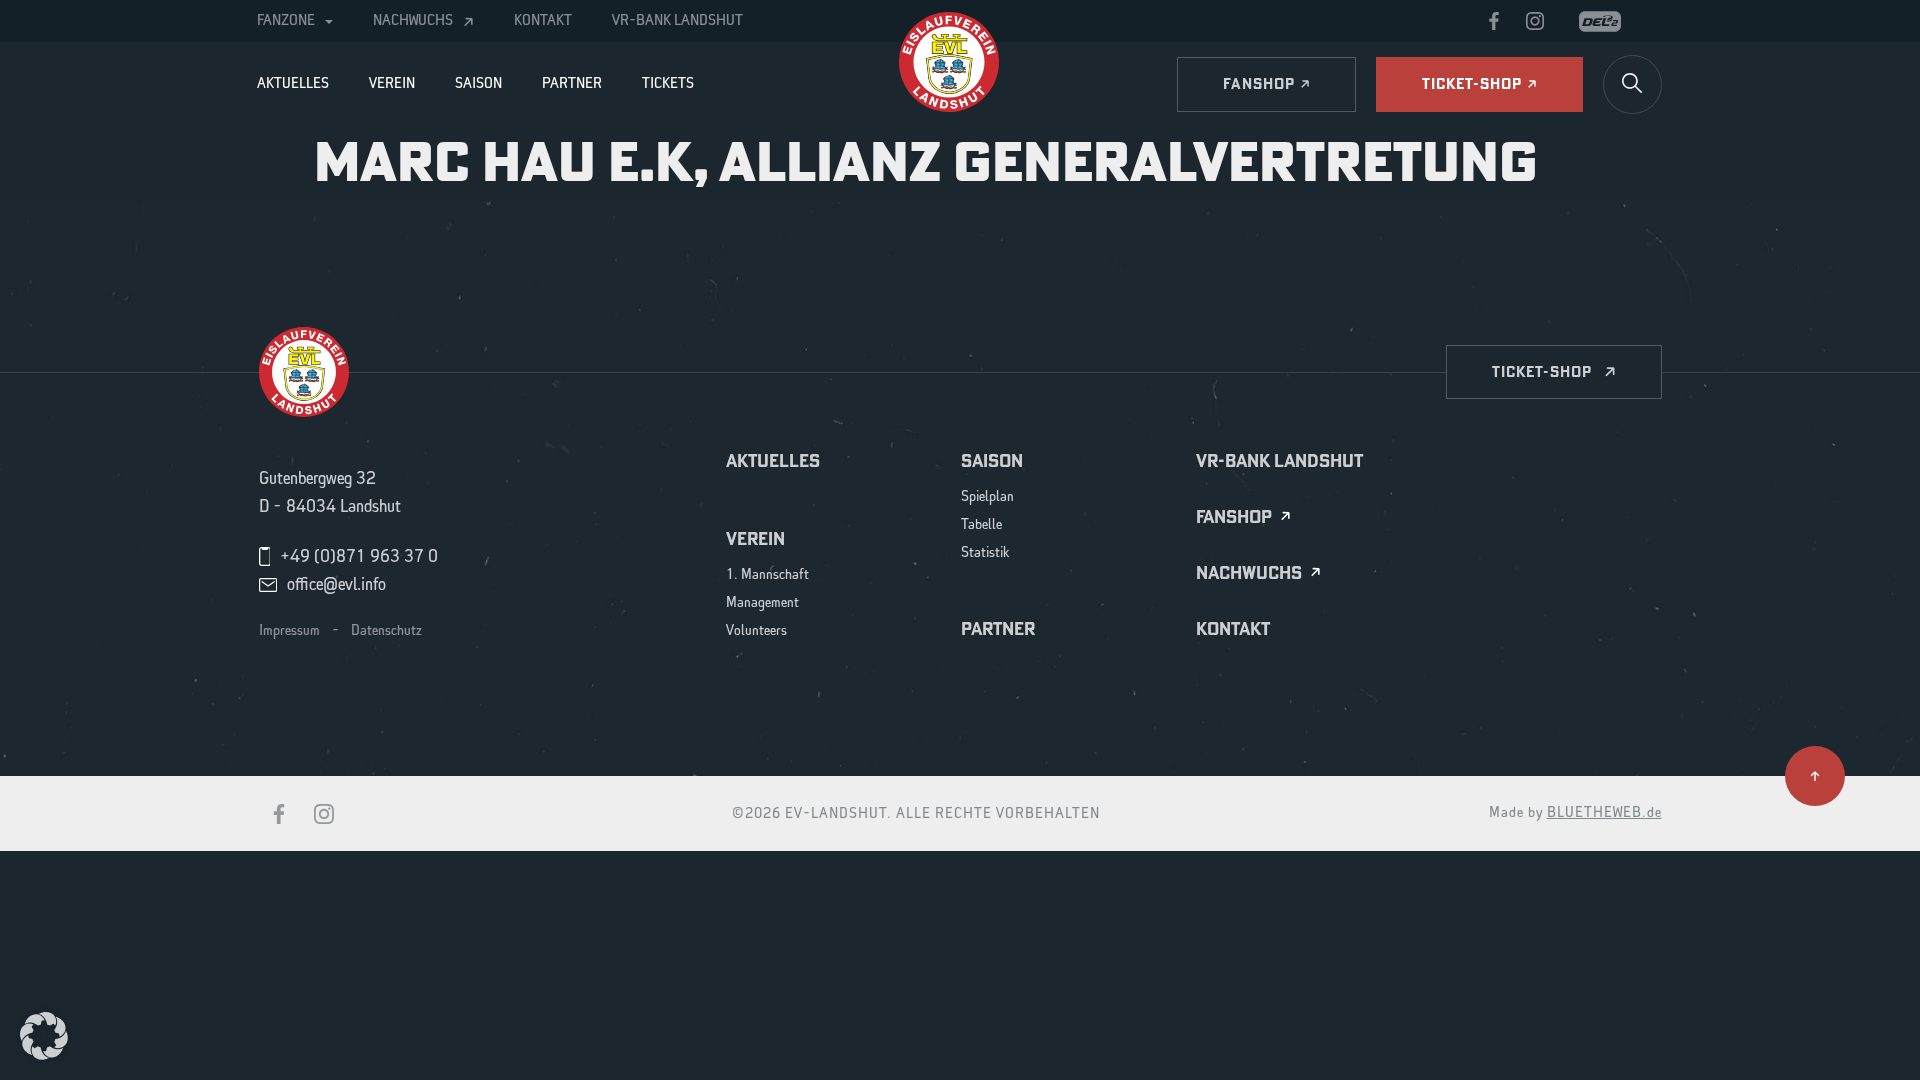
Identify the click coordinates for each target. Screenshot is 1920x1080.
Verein (392, 84)
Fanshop (1234, 517)
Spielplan (987, 497)
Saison (478, 84)
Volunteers (756, 631)
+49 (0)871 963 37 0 (359, 557)
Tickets (668, 84)
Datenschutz (386, 631)
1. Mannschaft (767, 575)
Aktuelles (293, 84)
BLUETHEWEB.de (1604, 813)
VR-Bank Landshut (677, 21)
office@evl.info (336, 585)
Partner (572, 84)
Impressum (289, 631)
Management (762, 603)
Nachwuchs (413, 21)
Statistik (985, 553)
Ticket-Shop (1542, 371)
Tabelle (981, 525)
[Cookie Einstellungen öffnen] (44, 1035)
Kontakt (543, 21)
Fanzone (286, 21)
